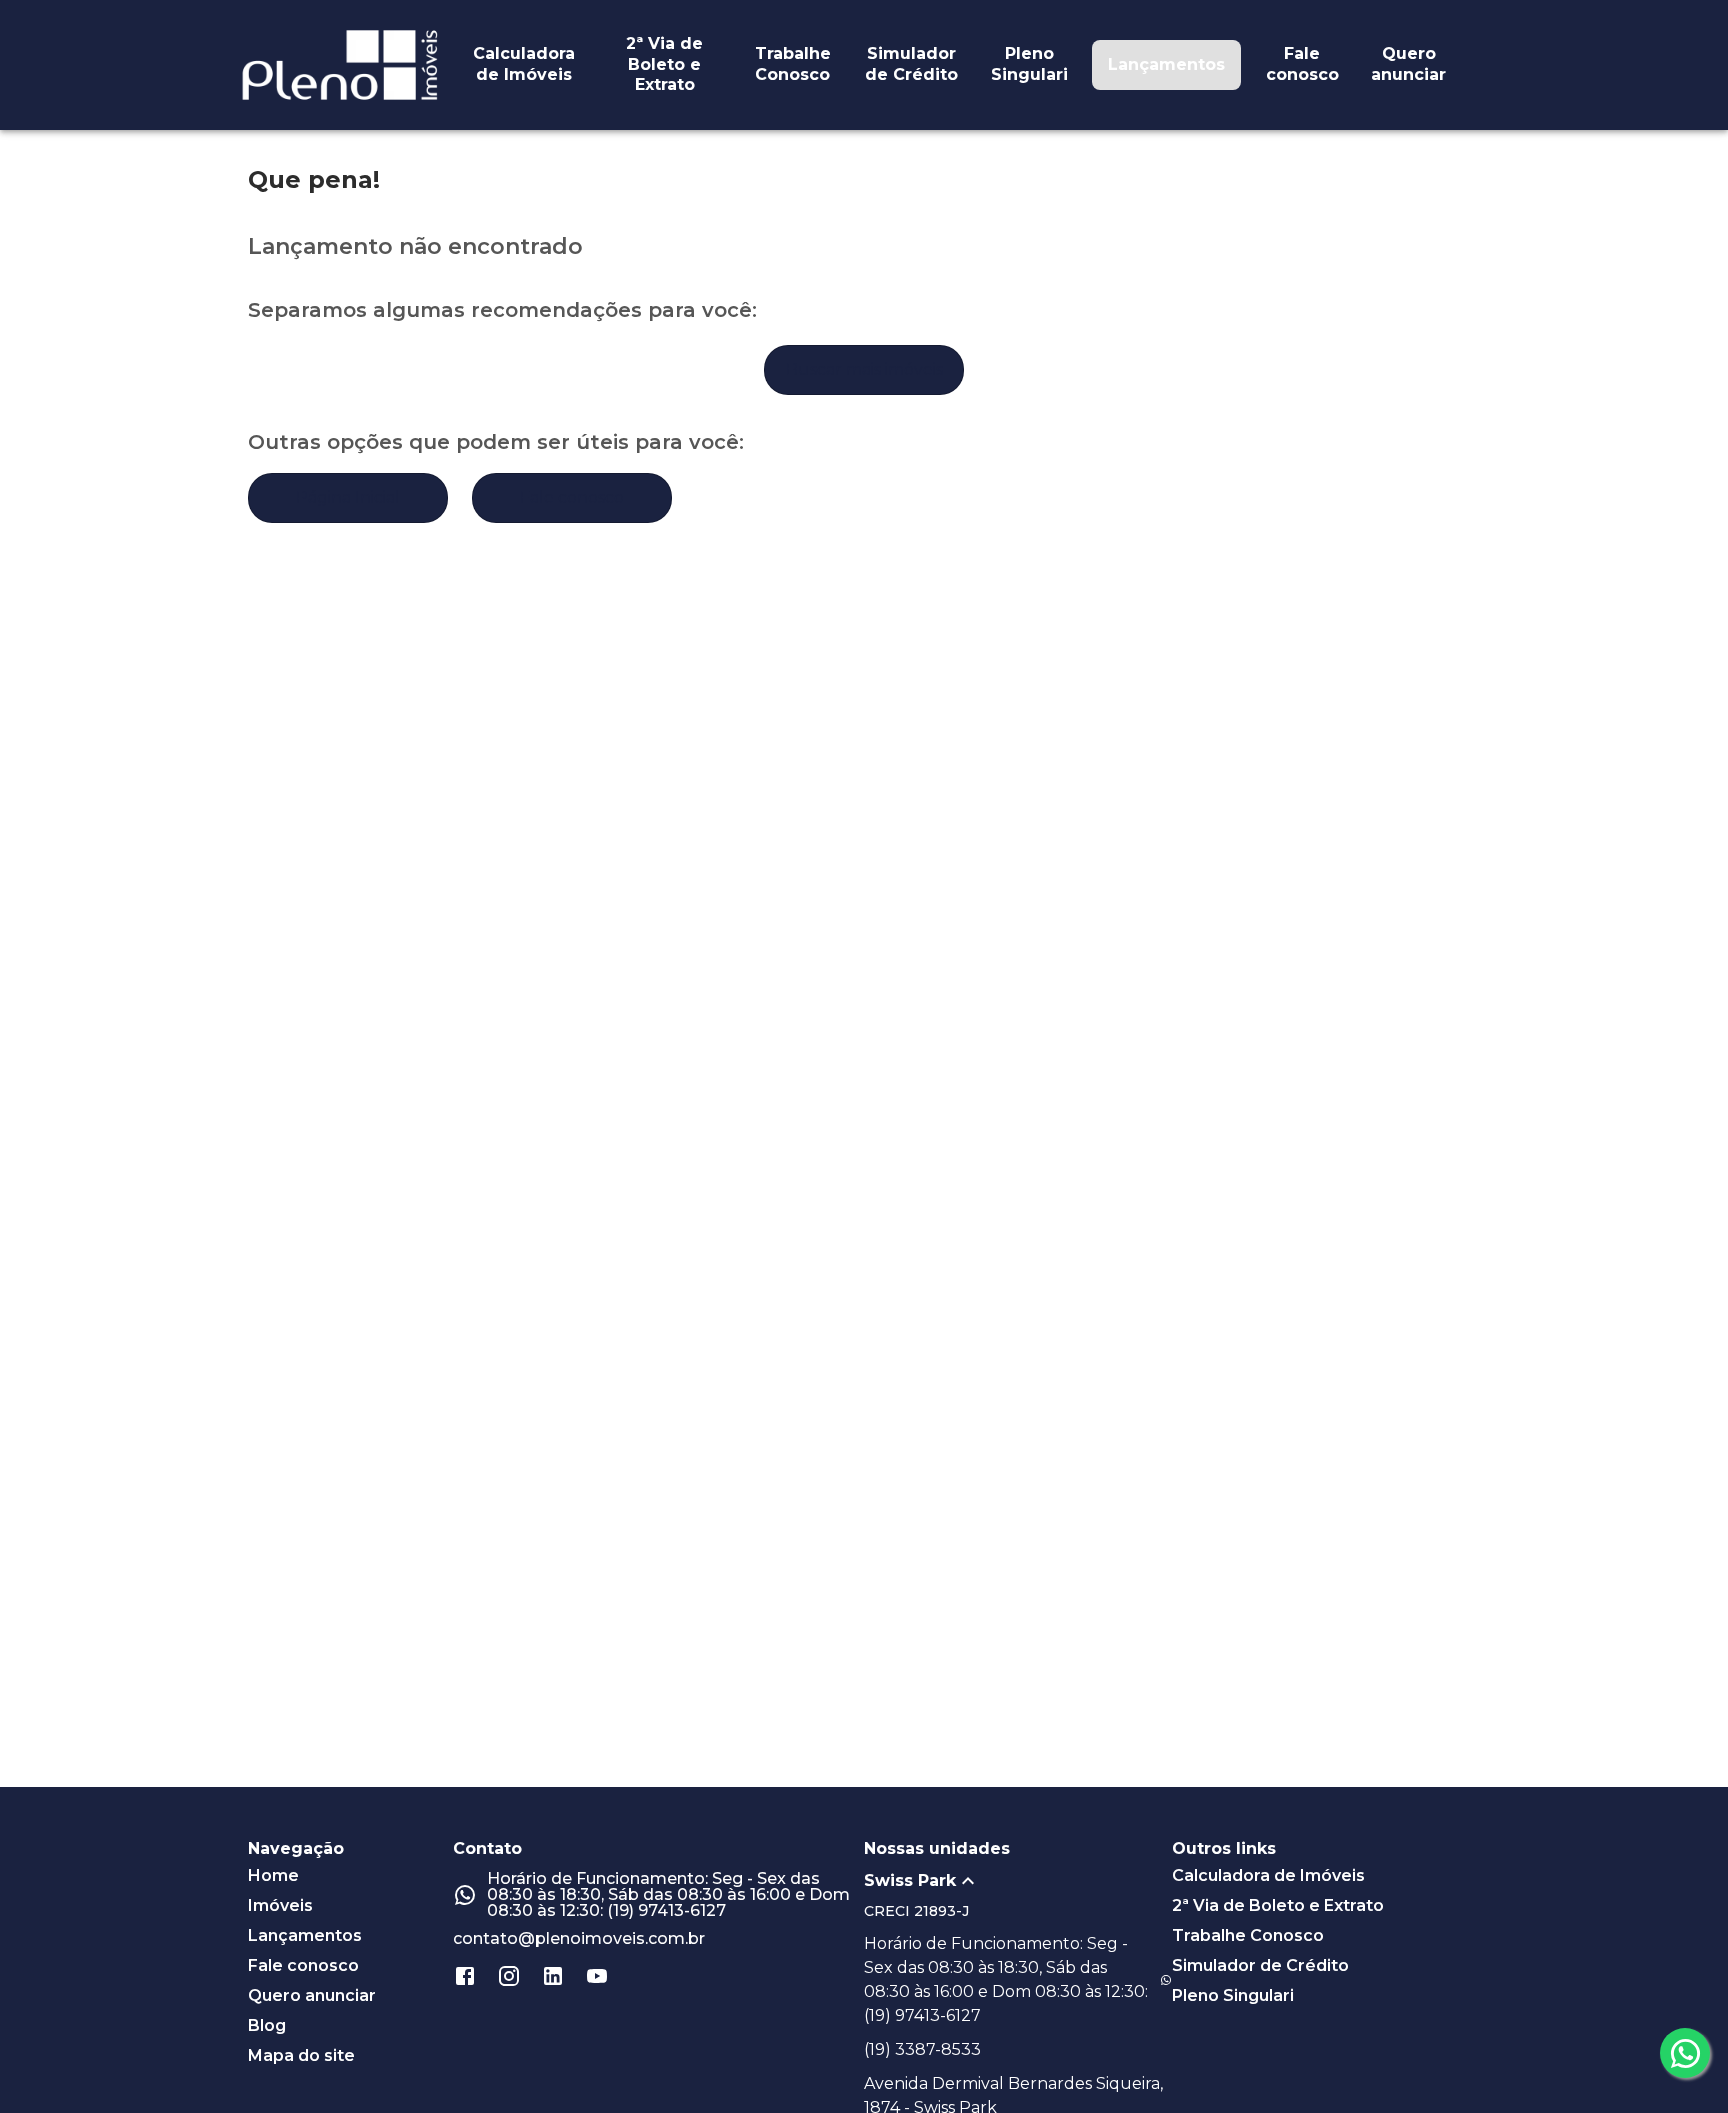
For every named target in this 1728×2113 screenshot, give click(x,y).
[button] (1018, 1881)
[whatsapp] (1685, 2053)
